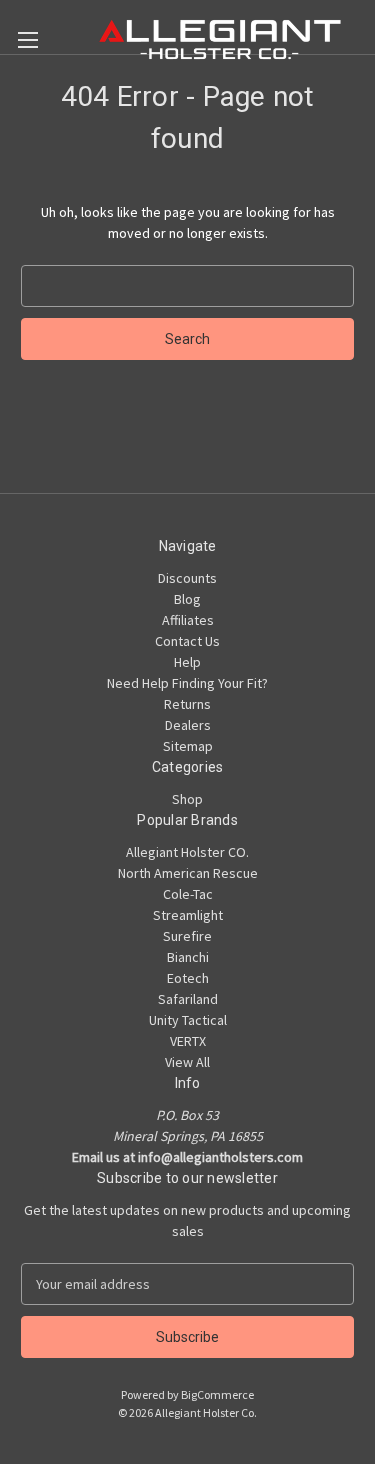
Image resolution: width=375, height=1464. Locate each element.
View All (187, 1062)
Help (187, 662)
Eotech (188, 978)
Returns (187, 704)
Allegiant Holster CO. (187, 852)
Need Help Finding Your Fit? (187, 683)
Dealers (188, 725)
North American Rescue (188, 873)
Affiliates (188, 620)
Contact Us (187, 641)
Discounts (187, 578)
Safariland (188, 999)
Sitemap (188, 746)
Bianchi (188, 957)
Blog (187, 599)
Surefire (187, 936)
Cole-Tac (188, 894)
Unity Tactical (188, 1020)
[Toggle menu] (27, 39)
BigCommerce (217, 1394)
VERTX (188, 1041)
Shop (187, 799)
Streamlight (188, 915)
